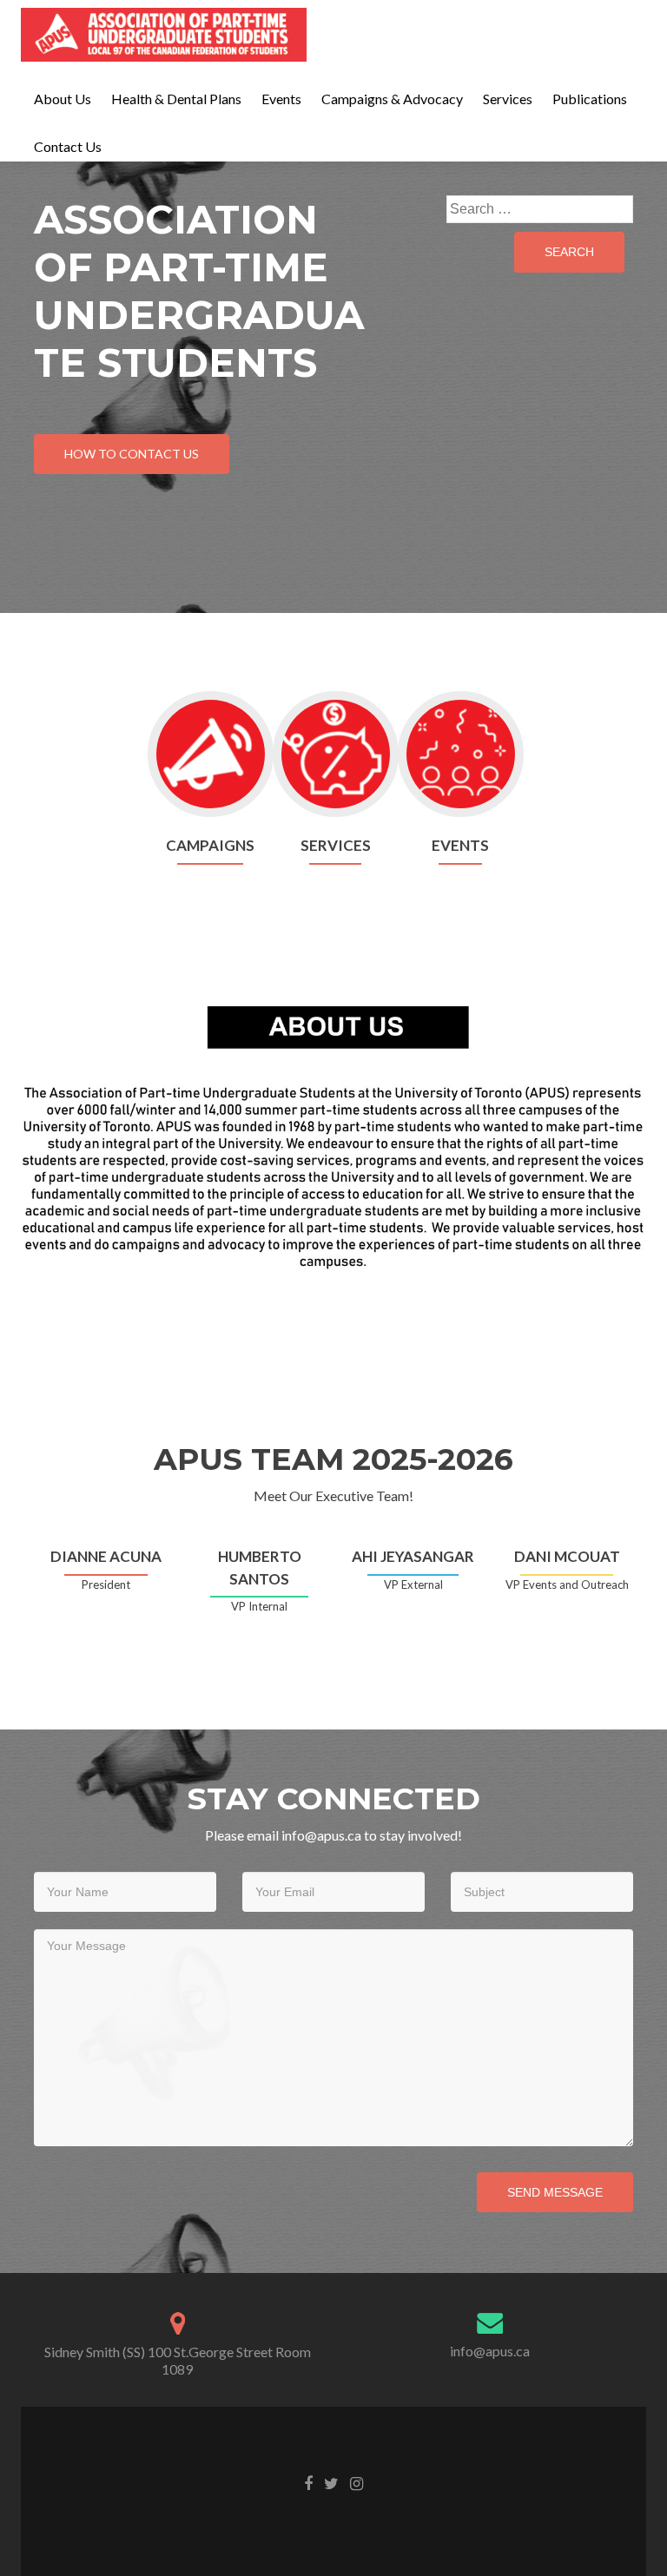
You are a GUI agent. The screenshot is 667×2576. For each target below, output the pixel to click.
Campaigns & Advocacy (392, 99)
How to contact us (132, 454)
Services (508, 99)
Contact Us (68, 146)
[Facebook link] (308, 2482)
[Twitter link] (331, 2482)
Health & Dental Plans (176, 99)
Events (281, 99)
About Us (63, 99)
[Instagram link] (357, 2482)
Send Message (555, 2192)
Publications (590, 99)
